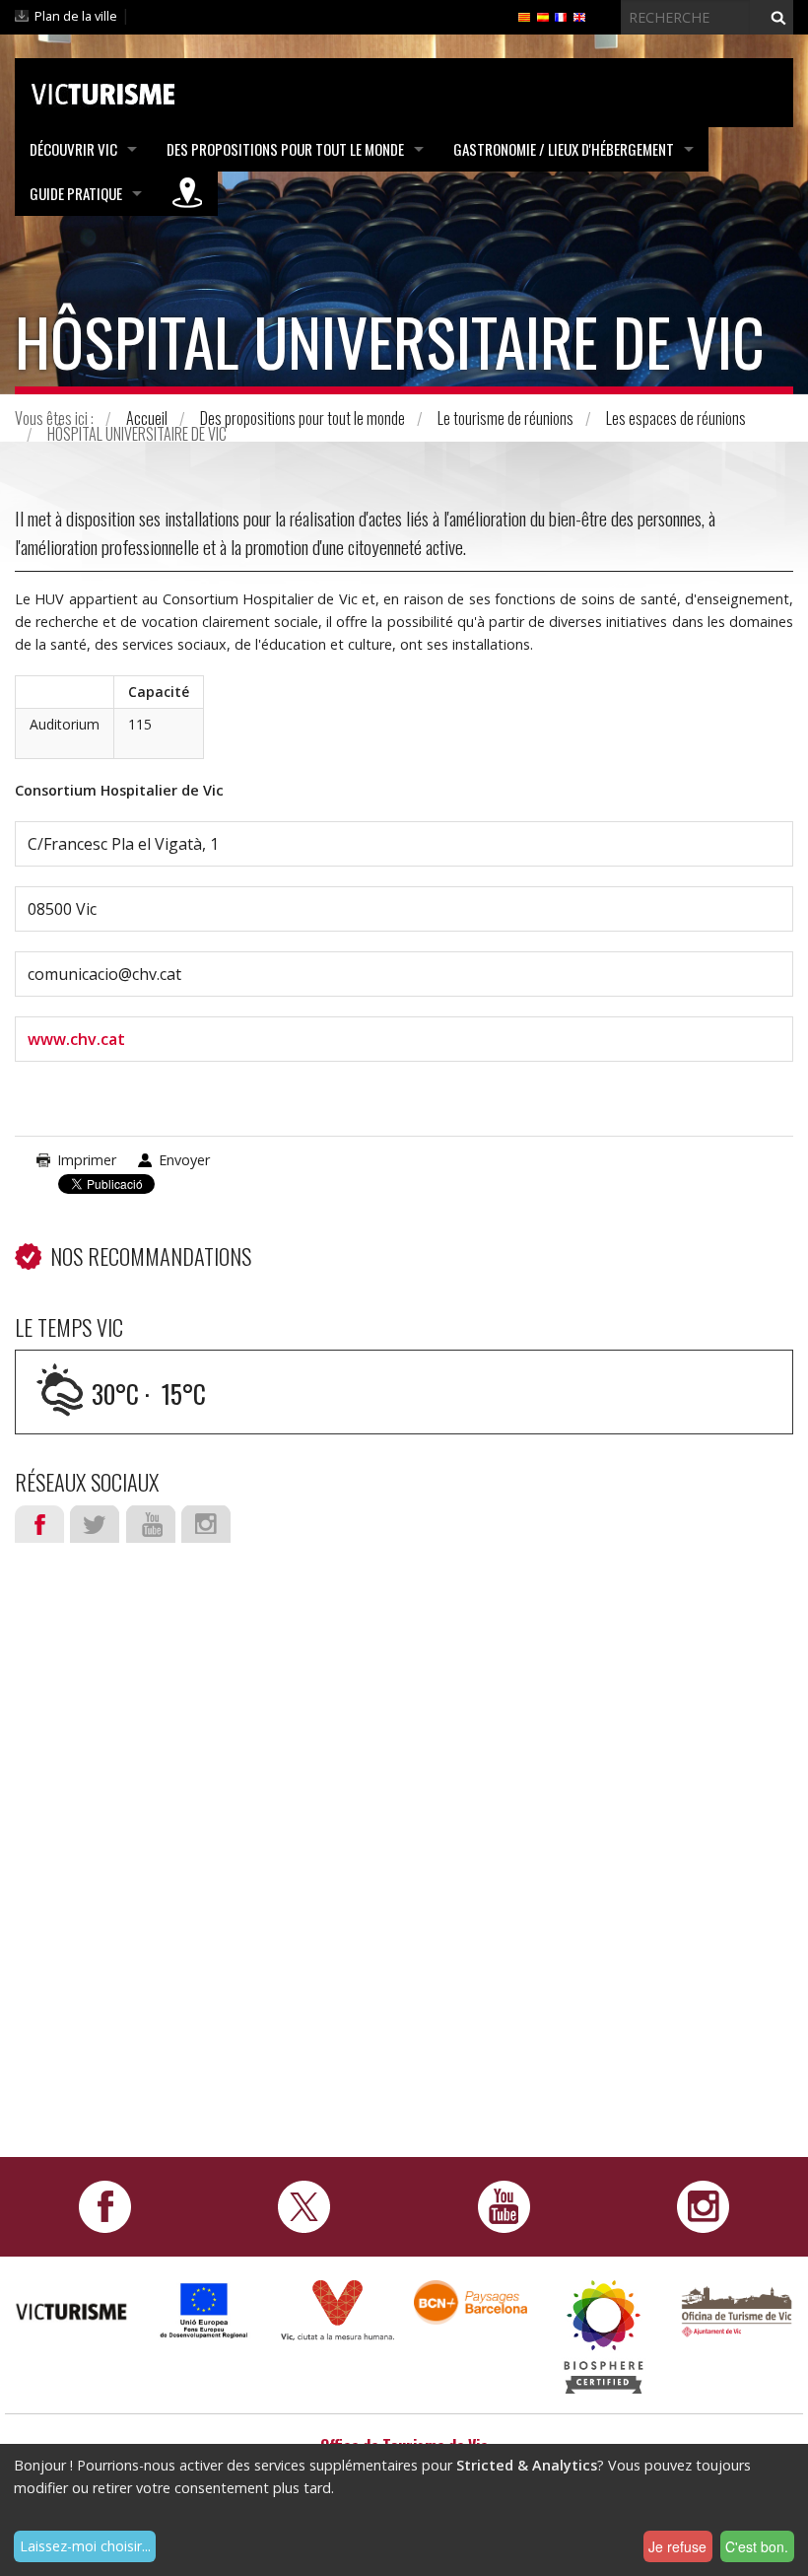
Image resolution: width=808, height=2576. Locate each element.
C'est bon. (757, 2546)
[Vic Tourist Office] (737, 2309)
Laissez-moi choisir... (85, 2546)
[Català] (524, 16)
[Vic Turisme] (103, 91)
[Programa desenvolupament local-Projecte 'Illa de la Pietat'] (204, 2309)
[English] (579, 16)
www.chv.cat (76, 1039)
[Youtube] (504, 2205)
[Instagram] (703, 2205)
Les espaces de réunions (676, 418)
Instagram (206, 1524)
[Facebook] (105, 2205)
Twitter (95, 1524)
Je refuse (677, 2546)
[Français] (561, 16)
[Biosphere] (604, 2335)
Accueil (147, 418)
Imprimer (87, 1160)
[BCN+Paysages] (471, 2300)
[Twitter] (304, 2205)
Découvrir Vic (73, 149)
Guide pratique (76, 193)
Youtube (151, 1524)
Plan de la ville (76, 16)
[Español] (543, 16)
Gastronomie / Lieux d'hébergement (564, 149)
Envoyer (184, 1160)
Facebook (39, 1524)
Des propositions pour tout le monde (285, 149)
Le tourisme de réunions (505, 418)
